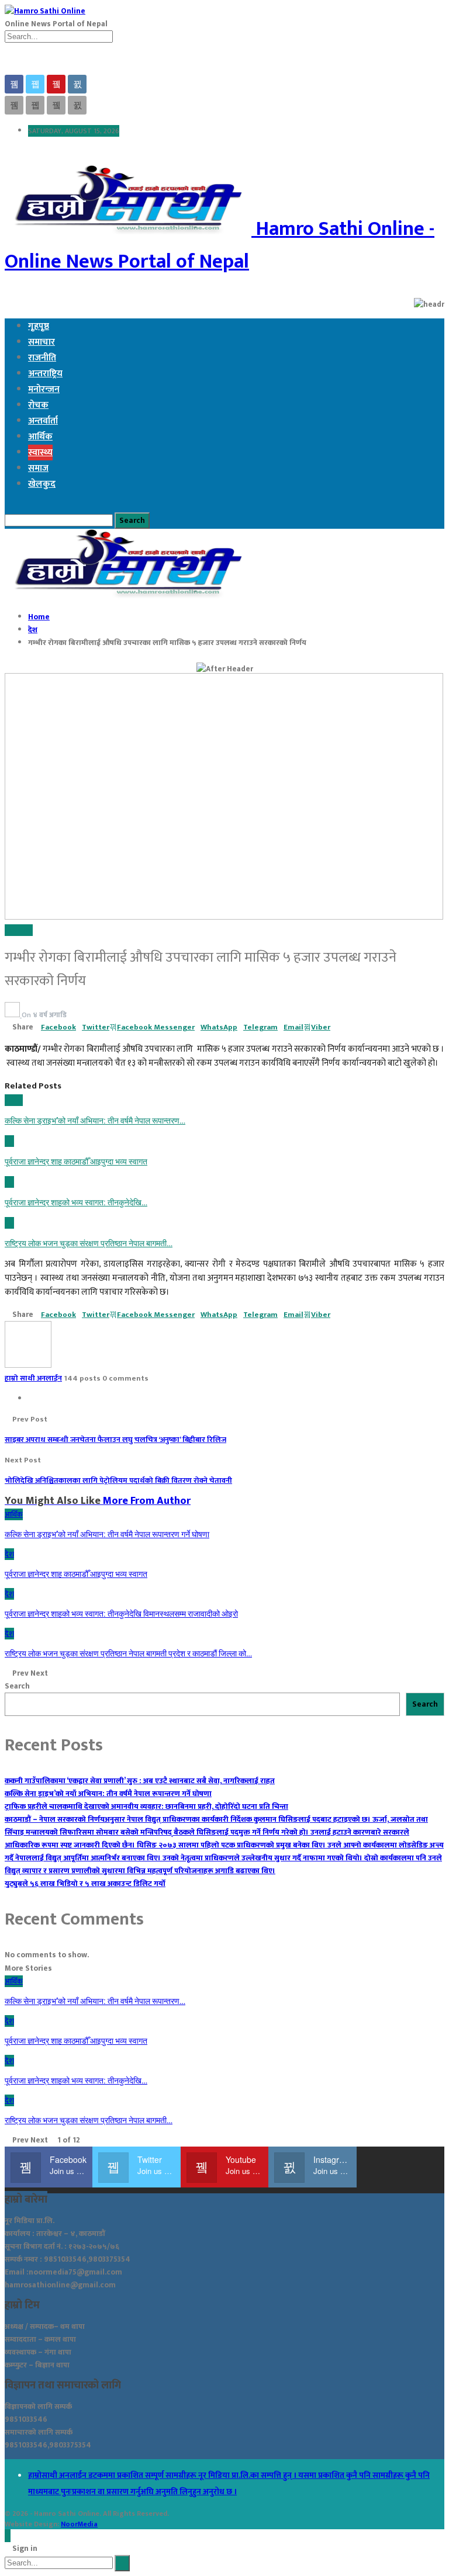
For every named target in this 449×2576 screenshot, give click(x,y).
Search (17, 1686)
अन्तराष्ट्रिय (45, 374)
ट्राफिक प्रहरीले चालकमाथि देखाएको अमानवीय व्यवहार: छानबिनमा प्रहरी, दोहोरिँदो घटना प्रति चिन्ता (146, 1807)
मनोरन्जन (44, 389)
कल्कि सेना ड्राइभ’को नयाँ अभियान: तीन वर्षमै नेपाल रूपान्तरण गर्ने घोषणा (108, 1794)
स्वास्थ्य (40, 453)
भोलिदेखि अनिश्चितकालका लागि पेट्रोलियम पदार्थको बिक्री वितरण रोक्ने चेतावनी (118, 1481)
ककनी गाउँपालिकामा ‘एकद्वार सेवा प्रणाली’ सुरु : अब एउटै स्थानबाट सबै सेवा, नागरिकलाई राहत (140, 1781)
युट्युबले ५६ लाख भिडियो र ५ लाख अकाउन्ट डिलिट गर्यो (85, 1884)
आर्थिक (40, 437)
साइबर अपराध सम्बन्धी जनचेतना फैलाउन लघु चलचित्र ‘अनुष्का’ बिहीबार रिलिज (115, 1440)
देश (9, 930)
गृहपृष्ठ (39, 326)
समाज (38, 468)
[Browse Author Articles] (13, 1015)
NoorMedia (79, 2524)
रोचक (38, 405)
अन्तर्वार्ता (43, 421)
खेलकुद (42, 484)
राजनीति (42, 358)
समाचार (42, 342)
